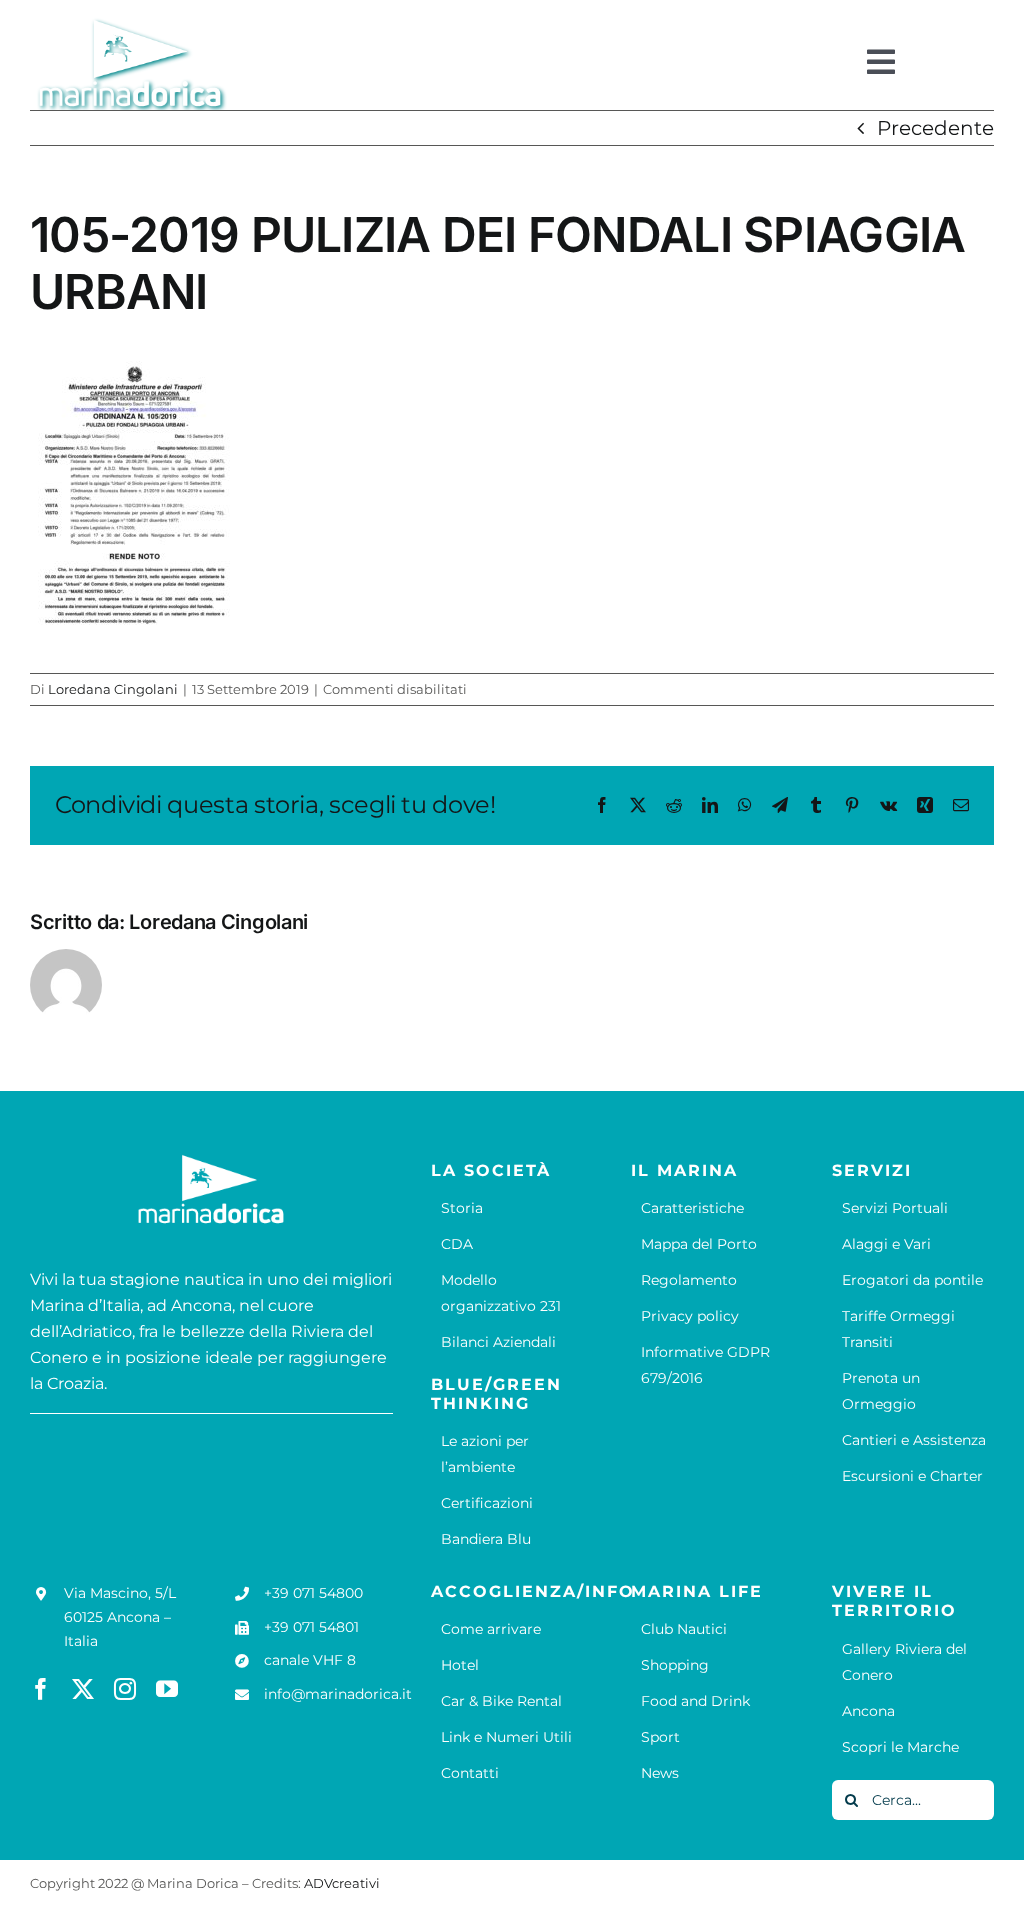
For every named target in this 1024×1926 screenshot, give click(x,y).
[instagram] (125, 1689)
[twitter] (83, 1689)
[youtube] (167, 1689)
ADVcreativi (342, 1883)
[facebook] (41, 1689)
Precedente (935, 128)
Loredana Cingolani (113, 689)
